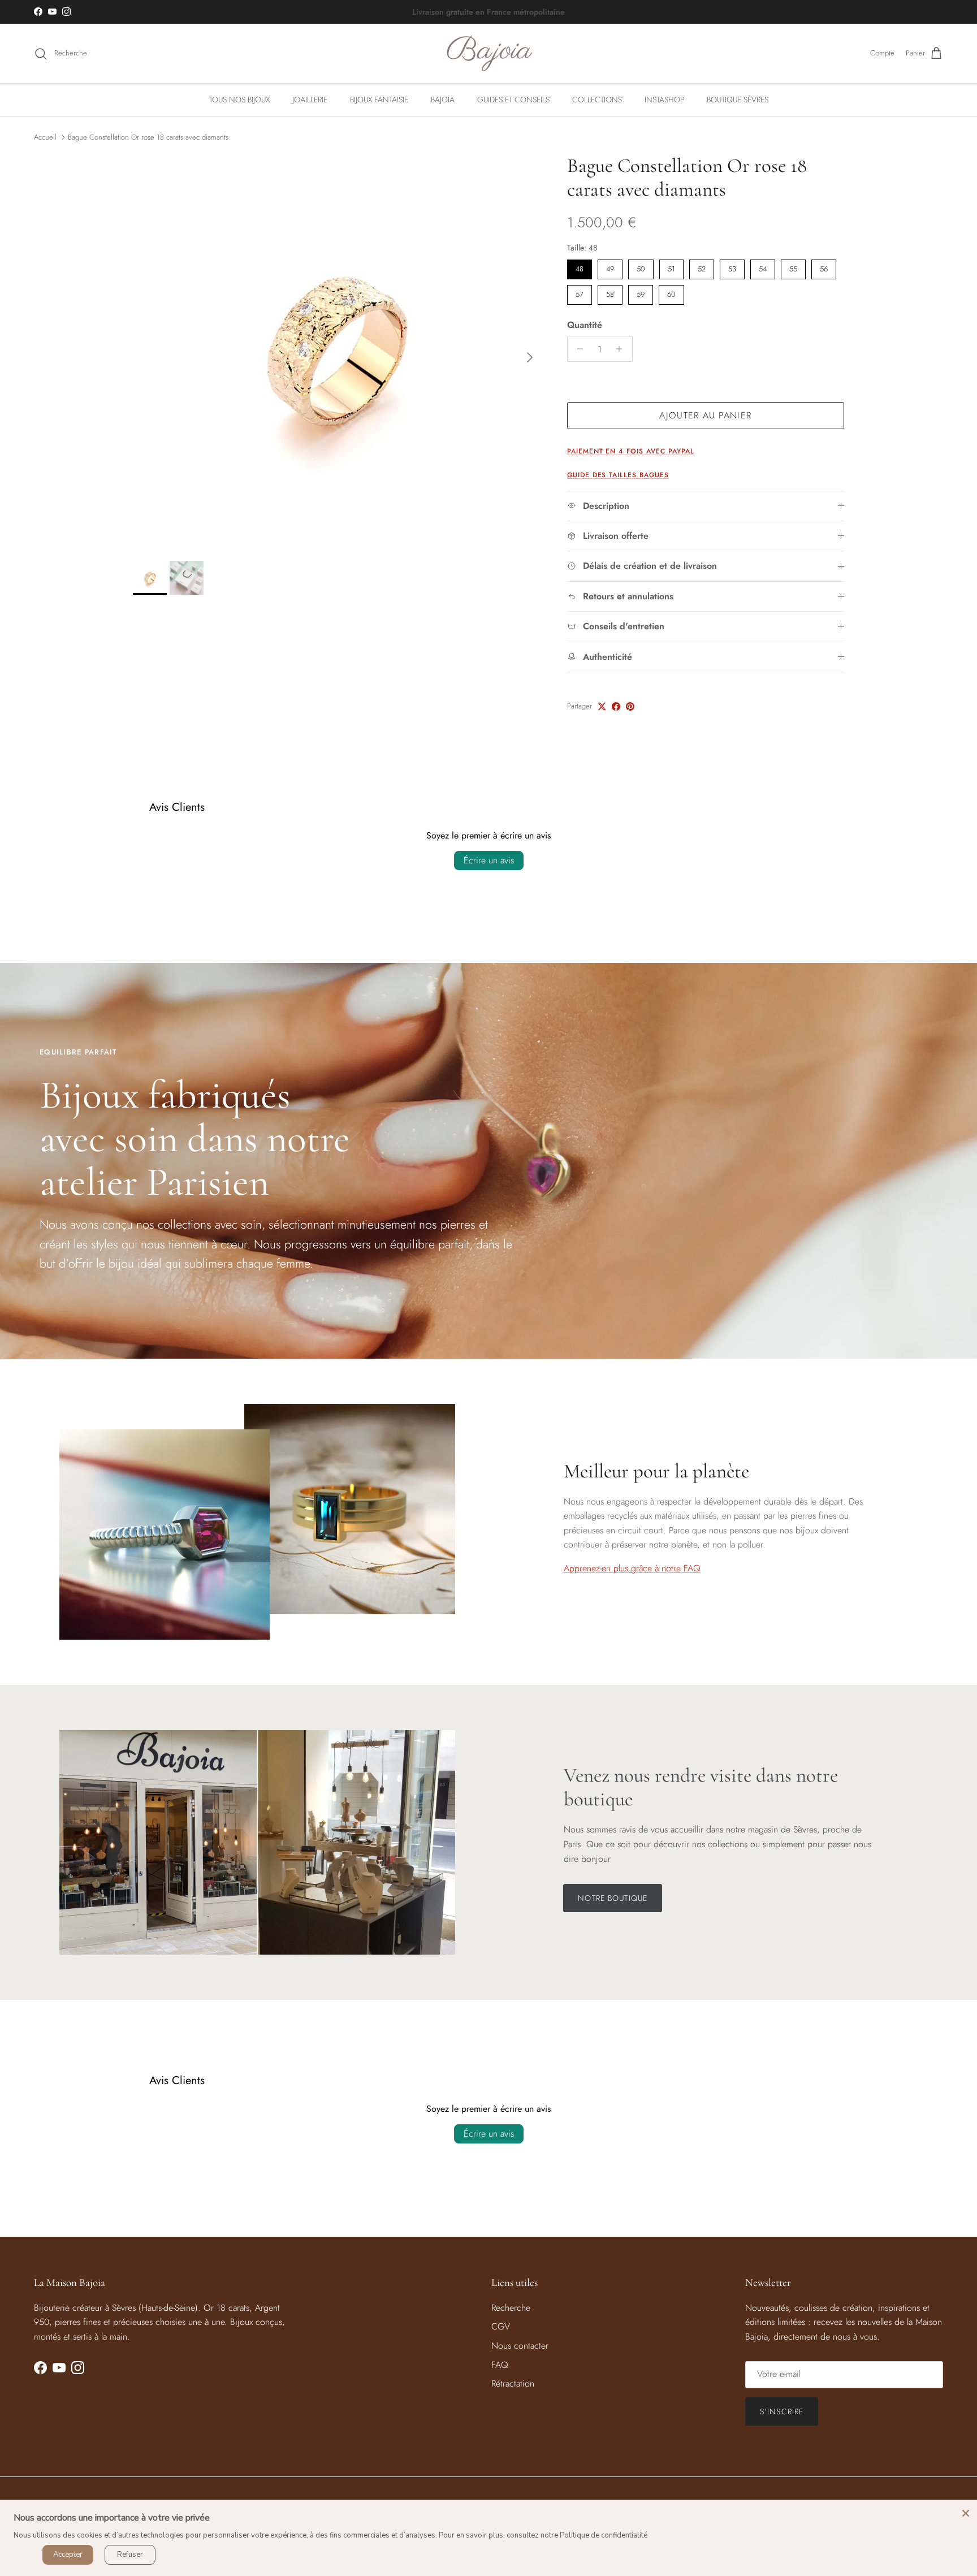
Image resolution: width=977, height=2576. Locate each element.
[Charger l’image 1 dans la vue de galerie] (338, 352)
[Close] (966, 2511)
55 (793, 267)
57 (579, 292)
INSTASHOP (664, 100)
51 (671, 267)
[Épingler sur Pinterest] (630, 706)
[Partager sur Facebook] (616, 706)
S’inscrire (782, 2411)
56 (824, 267)
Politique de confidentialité (604, 2535)
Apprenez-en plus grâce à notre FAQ (632, 1568)
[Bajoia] (489, 53)
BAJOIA (443, 100)
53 (732, 267)
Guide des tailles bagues (618, 475)
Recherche (511, 2308)
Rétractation (513, 2383)
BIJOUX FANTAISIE (379, 100)
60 (671, 292)
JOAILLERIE (310, 100)
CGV (501, 2326)
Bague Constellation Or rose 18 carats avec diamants (148, 137)
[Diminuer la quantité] (578, 349)
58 (610, 292)
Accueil (45, 137)
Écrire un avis (489, 860)
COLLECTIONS (597, 100)
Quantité (585, 325)
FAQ (500, 2365)
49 (610, 267)
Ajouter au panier (705, 415)
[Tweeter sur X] (602, 706)
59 (641, 292)
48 (579, 267)
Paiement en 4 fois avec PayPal (631, 451)
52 (702, 267)
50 (641, 267)
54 (763, 267)
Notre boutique (613, 1898)
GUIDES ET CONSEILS (513, 100)
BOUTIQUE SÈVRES (738, 100)
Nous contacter (520, 2346)
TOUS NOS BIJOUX (239, 100)
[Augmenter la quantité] (622, 349)
